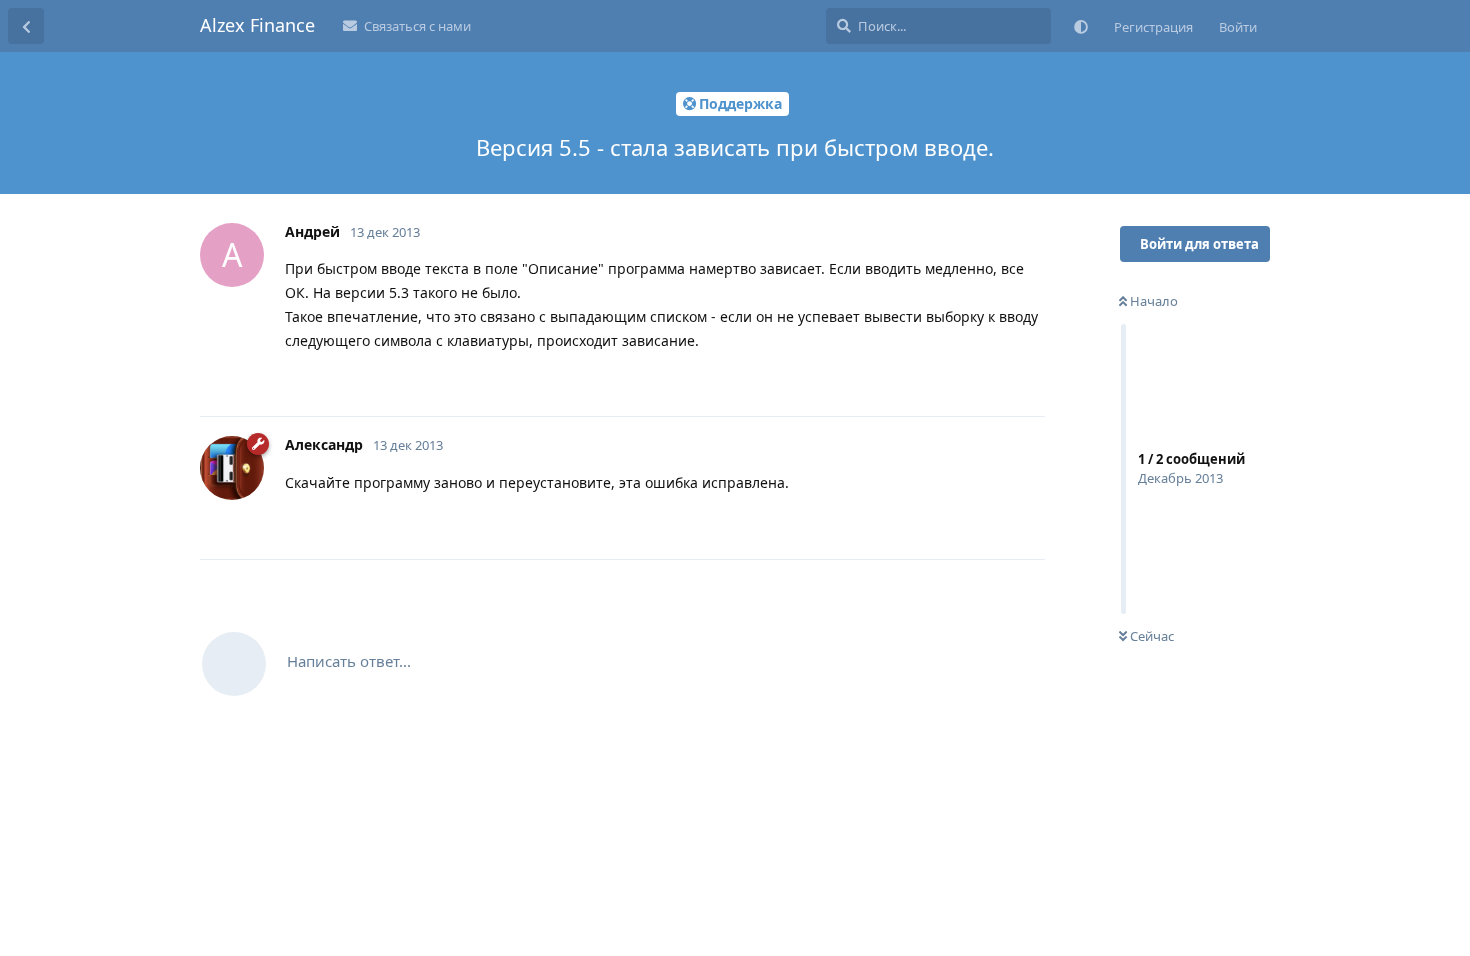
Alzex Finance (257, 25)
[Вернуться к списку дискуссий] (26, 26)
